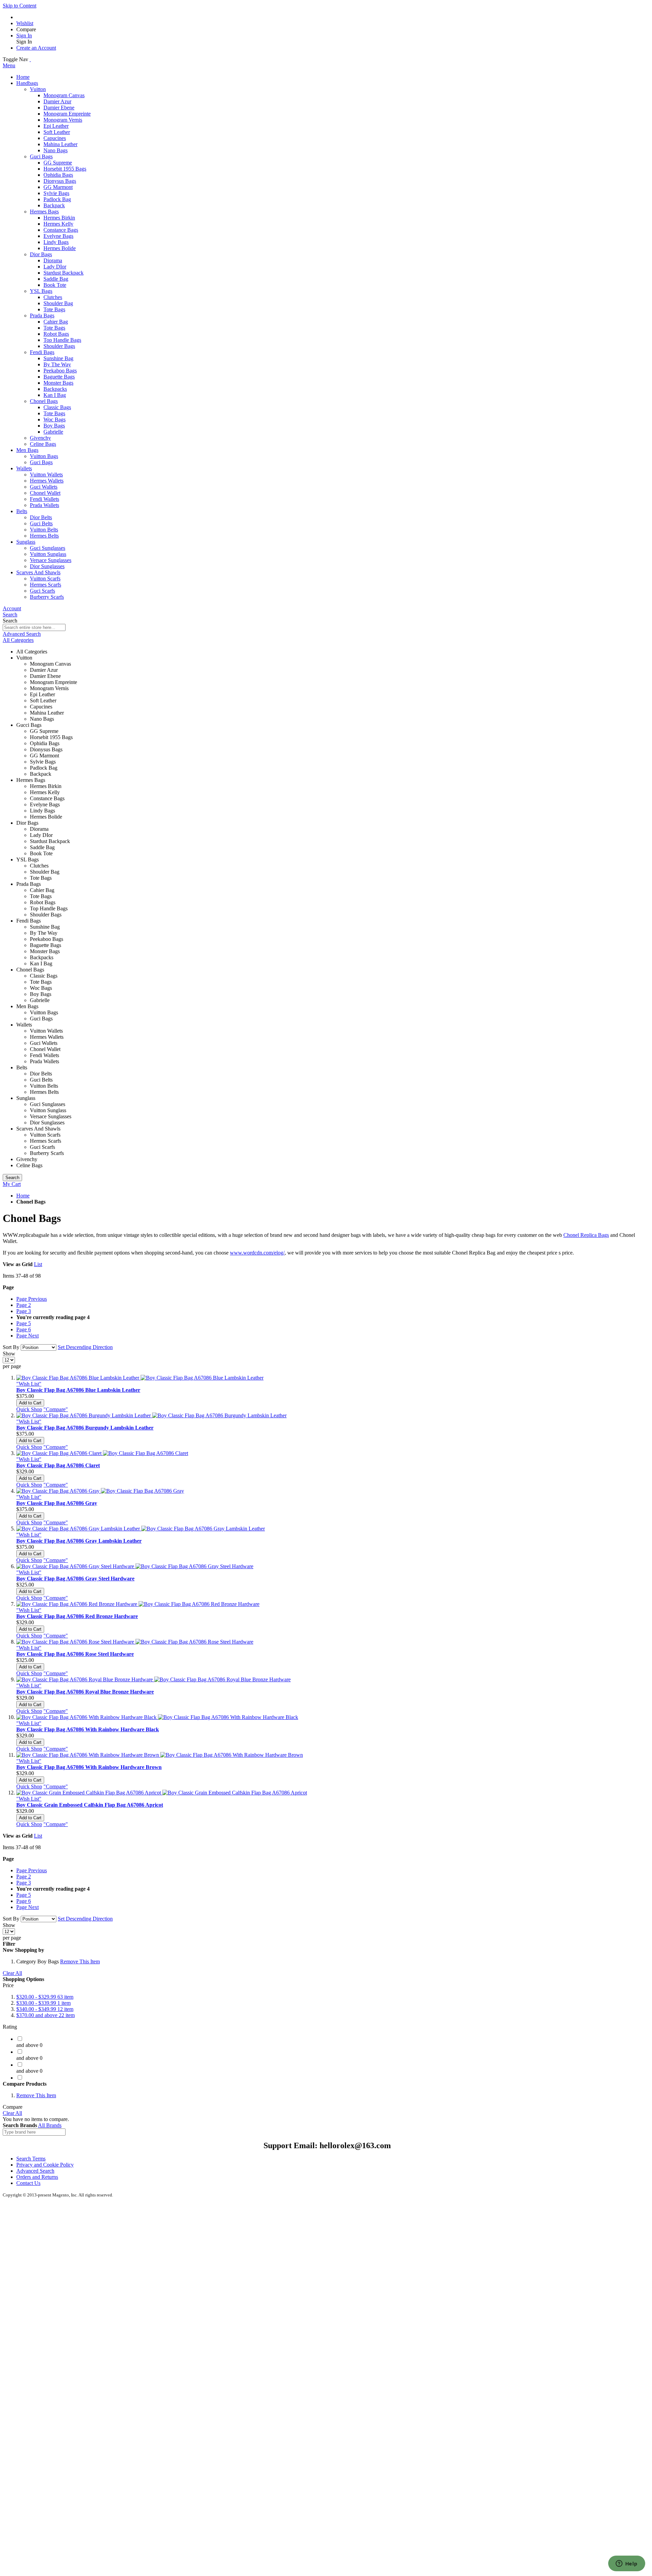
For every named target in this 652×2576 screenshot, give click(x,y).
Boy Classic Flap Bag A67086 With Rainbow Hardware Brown (89, 1767)
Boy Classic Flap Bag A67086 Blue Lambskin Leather (78, 1390)
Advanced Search (22, 634)
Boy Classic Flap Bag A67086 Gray (57, 1503)
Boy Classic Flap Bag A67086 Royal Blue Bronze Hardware (85, 1692)
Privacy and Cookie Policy (45, 2165)
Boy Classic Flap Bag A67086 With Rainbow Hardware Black (88, 1729)
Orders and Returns (37, 2177)
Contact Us (28, 2183)
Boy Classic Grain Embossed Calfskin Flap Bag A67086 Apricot (90, 1805)
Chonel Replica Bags (586, 1235)
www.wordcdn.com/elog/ (257, 1253)
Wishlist (25, 23)
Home (23, 1196)
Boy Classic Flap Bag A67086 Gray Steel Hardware (75, 1579)
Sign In (24, 36)
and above (46, 2015)
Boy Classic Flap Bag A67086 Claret (58, 1465)
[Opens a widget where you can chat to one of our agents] (627, 2564)
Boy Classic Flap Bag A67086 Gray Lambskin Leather (79, 1541)
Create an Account (36, 48)
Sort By (11, 1347)
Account (12, 608)
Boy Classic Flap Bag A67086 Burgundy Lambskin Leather (85, 1428)
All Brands (50, 2125)
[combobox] (34, 627)
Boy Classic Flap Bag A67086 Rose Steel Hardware (75, 1654)
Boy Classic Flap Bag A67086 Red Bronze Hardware (77, 1616)
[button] (29, 1384)
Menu (9, 65)
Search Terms (31, 2159)
